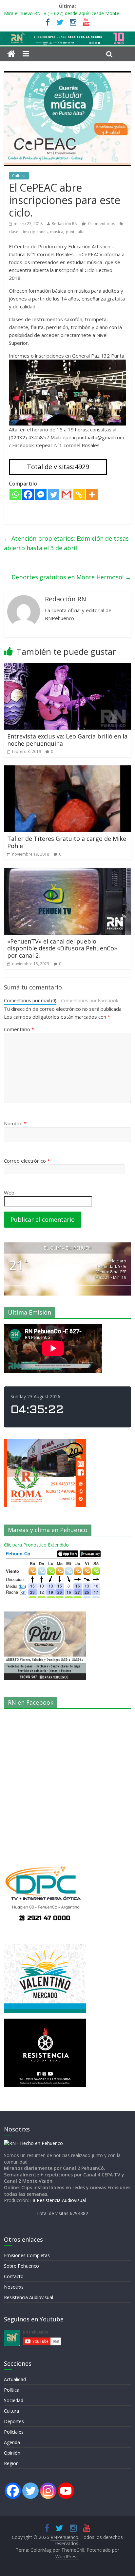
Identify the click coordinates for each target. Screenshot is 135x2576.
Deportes (14, 2421)
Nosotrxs (14, 2287)
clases (15, 232)
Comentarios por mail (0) (30, 1000)
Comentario (19, 1029)
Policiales (14, 2432)
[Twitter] (54, 495)
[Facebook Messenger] (41, 495)
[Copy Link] (79, 495)
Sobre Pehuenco (21, 2266)
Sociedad (14, 2400)
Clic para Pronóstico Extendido (36, 1545)
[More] (92, 495)
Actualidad (15, 2379)
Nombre (15, 1123)
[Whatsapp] (15, 495)
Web (9, 1193)
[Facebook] (28, 495)
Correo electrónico (27, 1161)
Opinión (12, 2453)
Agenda (12, 2442)
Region (11, 2463)
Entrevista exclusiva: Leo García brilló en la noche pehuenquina (67, 740)
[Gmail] (66, 495)
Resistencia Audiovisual (29, 2297)
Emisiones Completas (27, 2255)
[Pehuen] (33, 2143)
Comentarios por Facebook (90, 1000)
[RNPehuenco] (67, 35)
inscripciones (35, 232)
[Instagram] (48, 2491)
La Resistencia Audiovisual (58, 2200)
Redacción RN (65, 224)
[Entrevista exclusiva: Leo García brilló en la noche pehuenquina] (67, 667)
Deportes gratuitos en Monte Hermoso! (71, 577)
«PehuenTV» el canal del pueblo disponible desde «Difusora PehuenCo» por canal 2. (62, 948)
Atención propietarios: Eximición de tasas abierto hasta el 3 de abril (66, 543)
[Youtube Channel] (66, 2491)
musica (57, 232)
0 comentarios (101, 224)
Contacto (14, 2276)
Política (12, 2390)
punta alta (75, 232)
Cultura (19, 176)
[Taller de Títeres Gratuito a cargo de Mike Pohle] (67, 769)
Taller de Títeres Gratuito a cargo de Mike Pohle (67, 842)
